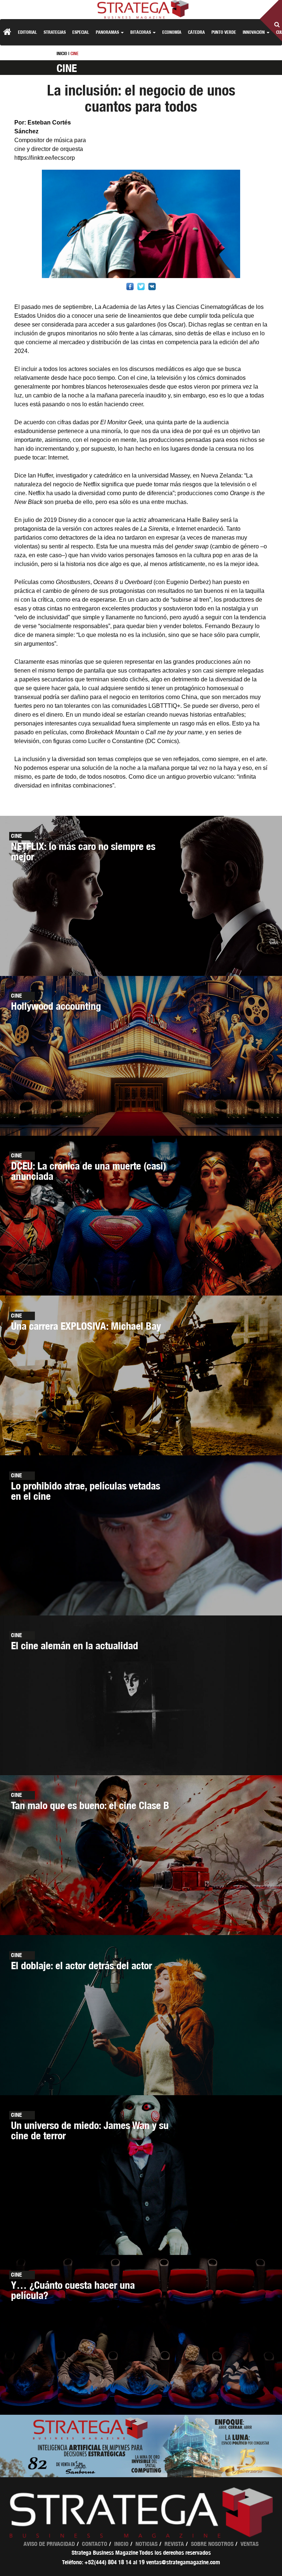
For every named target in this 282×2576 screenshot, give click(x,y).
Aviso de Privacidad (49, 2544)
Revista (174, 2544)
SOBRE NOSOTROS (212, 2544)
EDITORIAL (28, 32)
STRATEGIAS (55, 32)
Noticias (147, 2544)
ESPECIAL (81, 32)
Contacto (95, 2544)
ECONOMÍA (172, 32)
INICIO (62, 53)
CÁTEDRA (196, 32)
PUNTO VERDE (224, 32)
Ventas (250, 2544)
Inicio (121, 2544)
